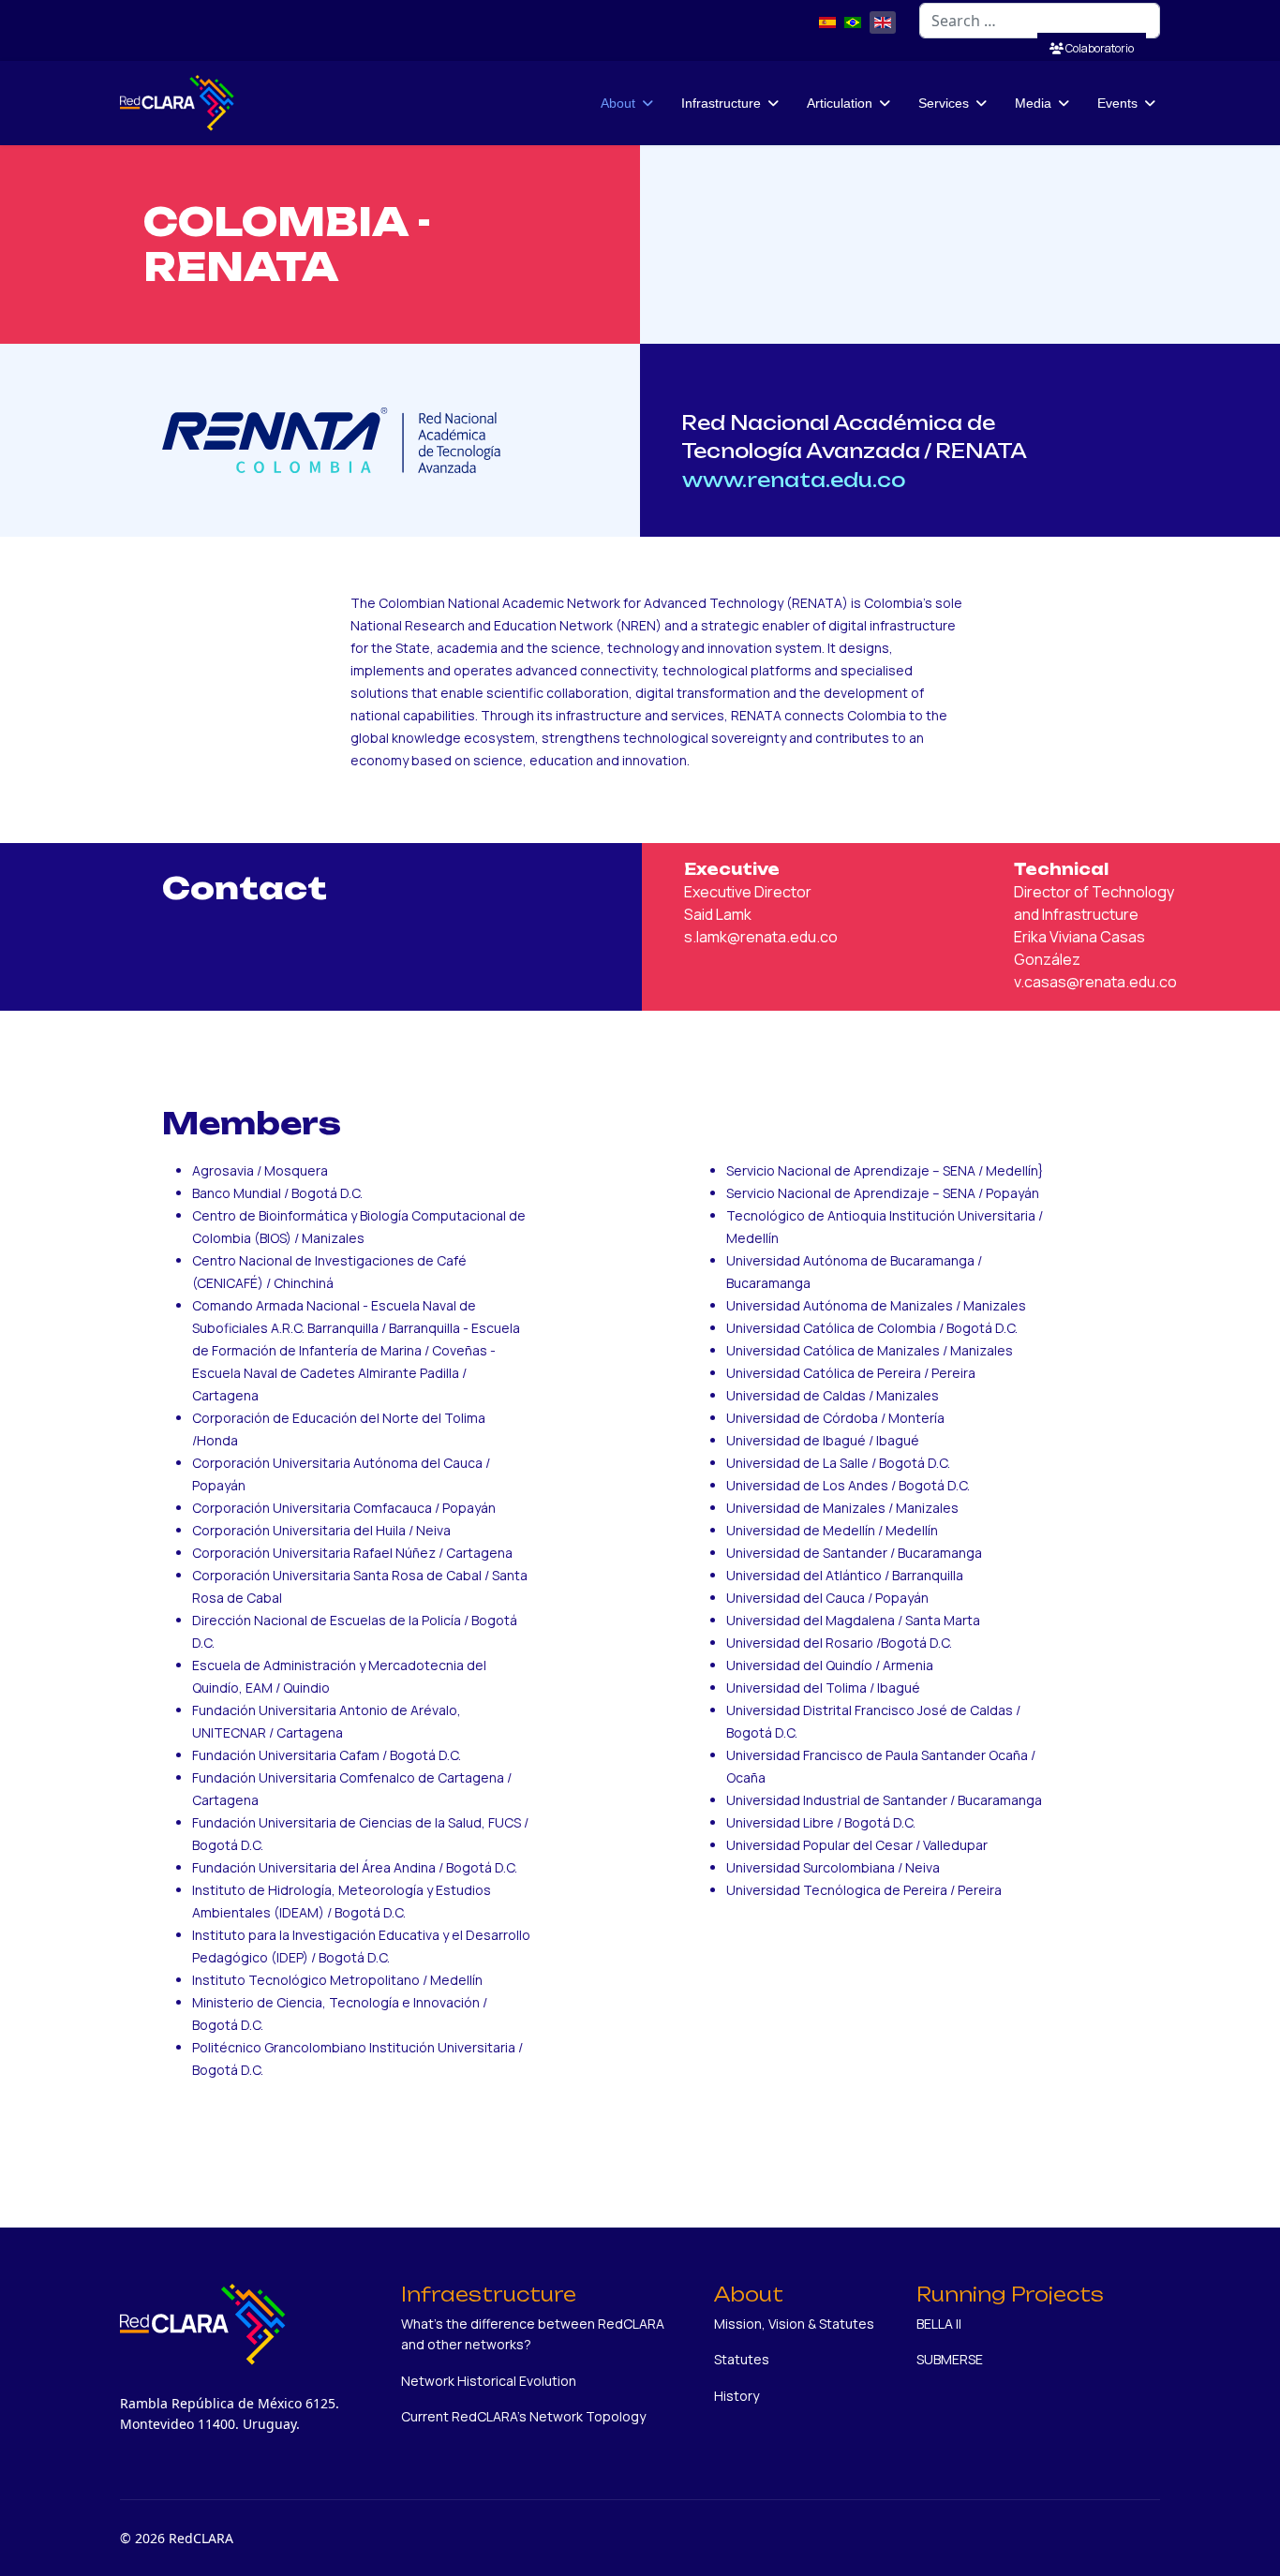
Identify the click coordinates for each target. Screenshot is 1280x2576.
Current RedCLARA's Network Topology (523, 2416)
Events (1117, 103)
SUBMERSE (950, 2359)
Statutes (742, 2359)
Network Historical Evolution (489, 2381)
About (618, 103)
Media (1033, 103)
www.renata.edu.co (796, 480)
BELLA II (939, 2324)
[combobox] (1040, 21)
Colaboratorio (1099, 48)
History (737, 2396)
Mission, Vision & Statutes (794, 2324)
